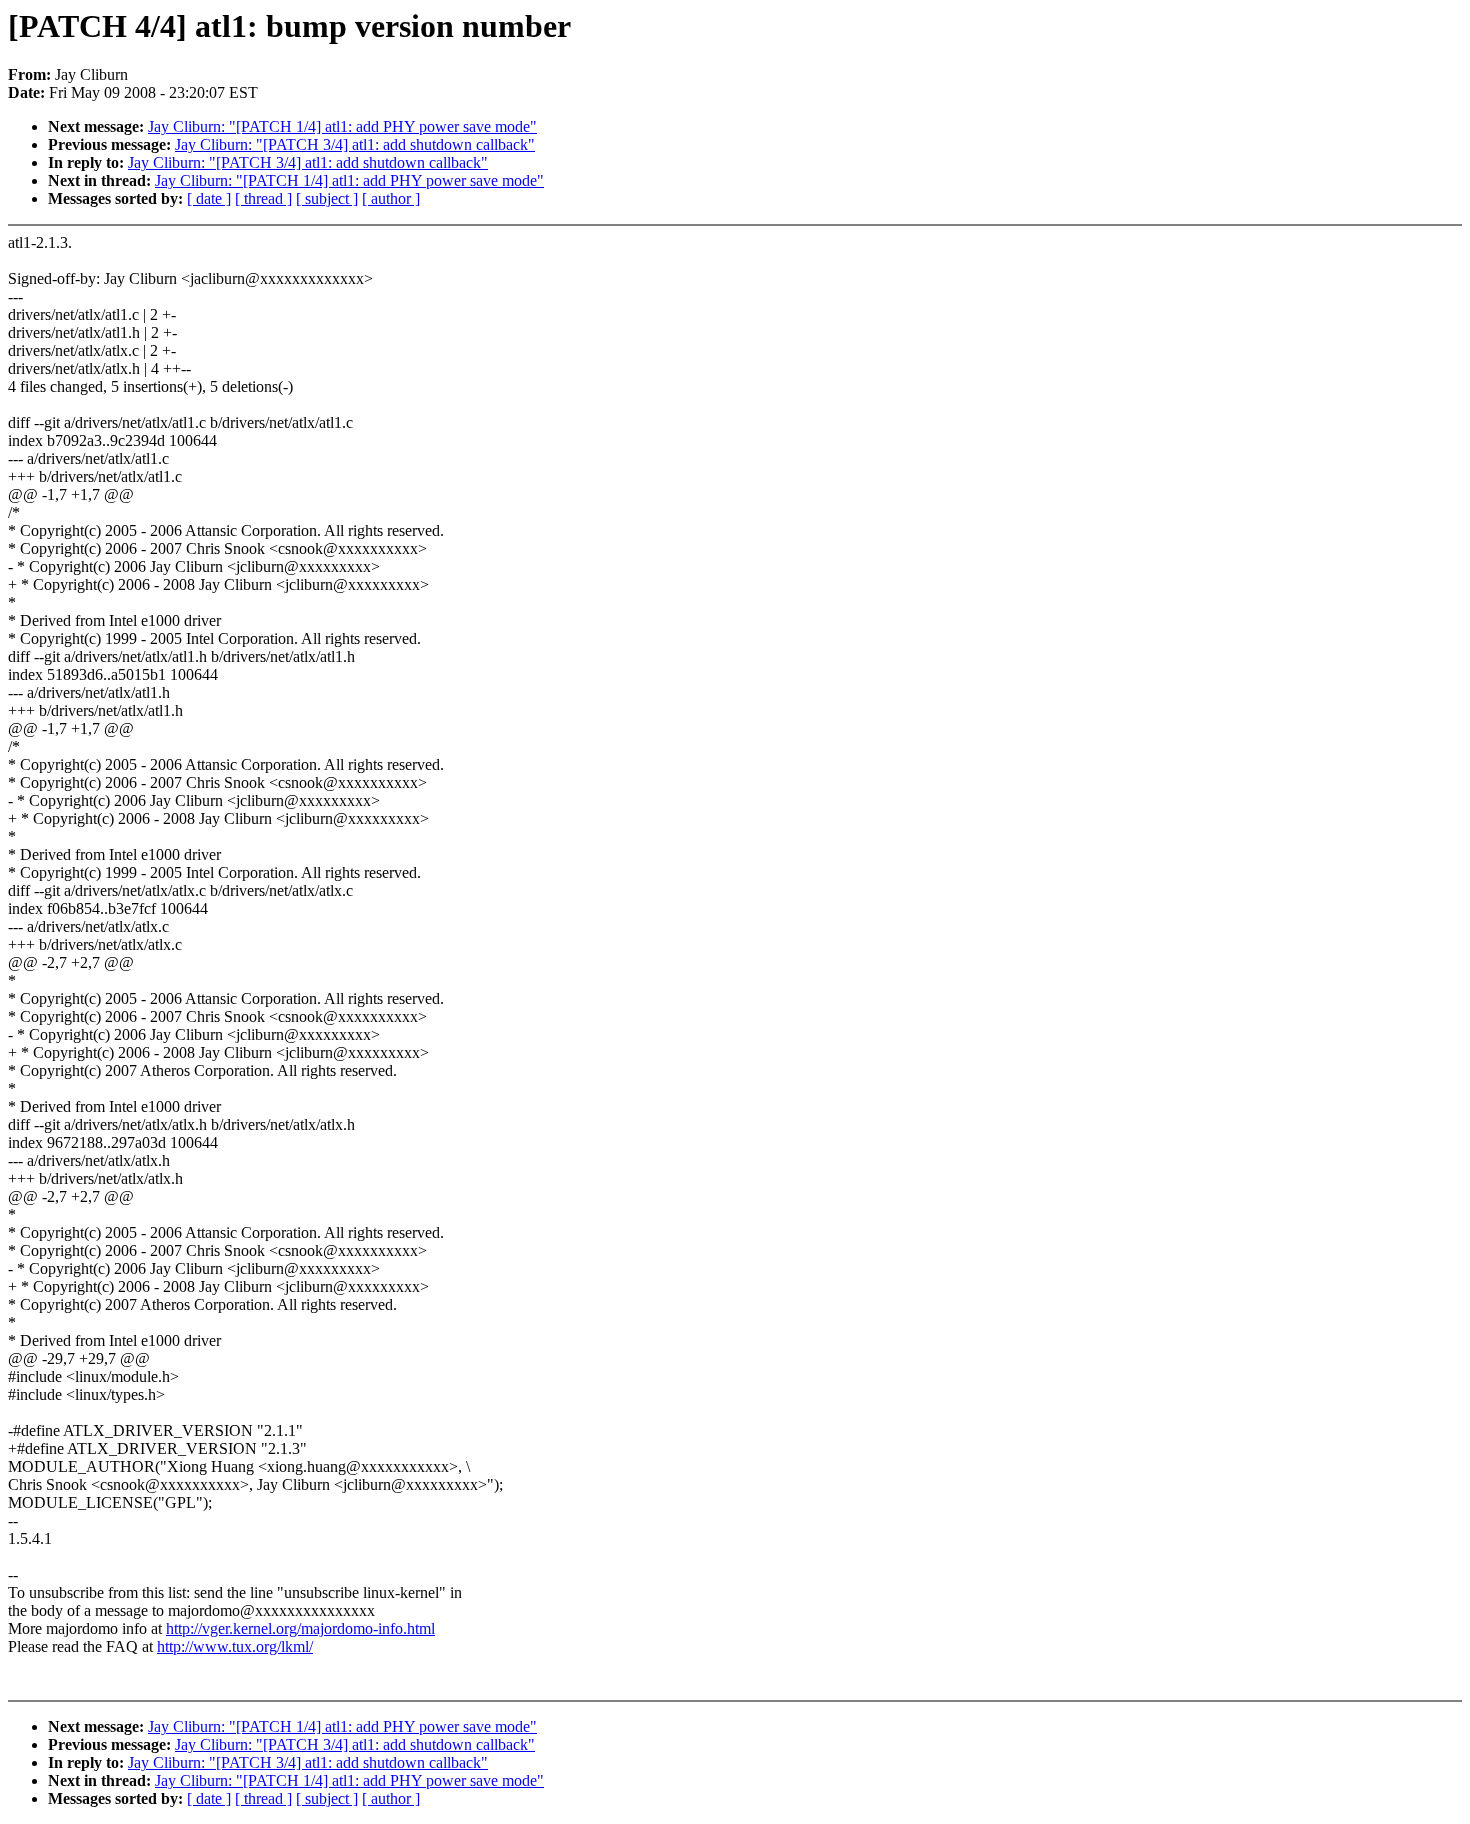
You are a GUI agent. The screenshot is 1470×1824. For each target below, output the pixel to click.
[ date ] (209, 198)
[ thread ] (263, 198)
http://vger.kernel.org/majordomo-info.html (300, 1628)
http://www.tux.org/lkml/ (235, 1646)
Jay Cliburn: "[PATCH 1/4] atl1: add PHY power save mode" (342, 126)
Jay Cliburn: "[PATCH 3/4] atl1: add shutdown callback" (355, 144)
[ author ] (391, 198)
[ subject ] (327, 198)
